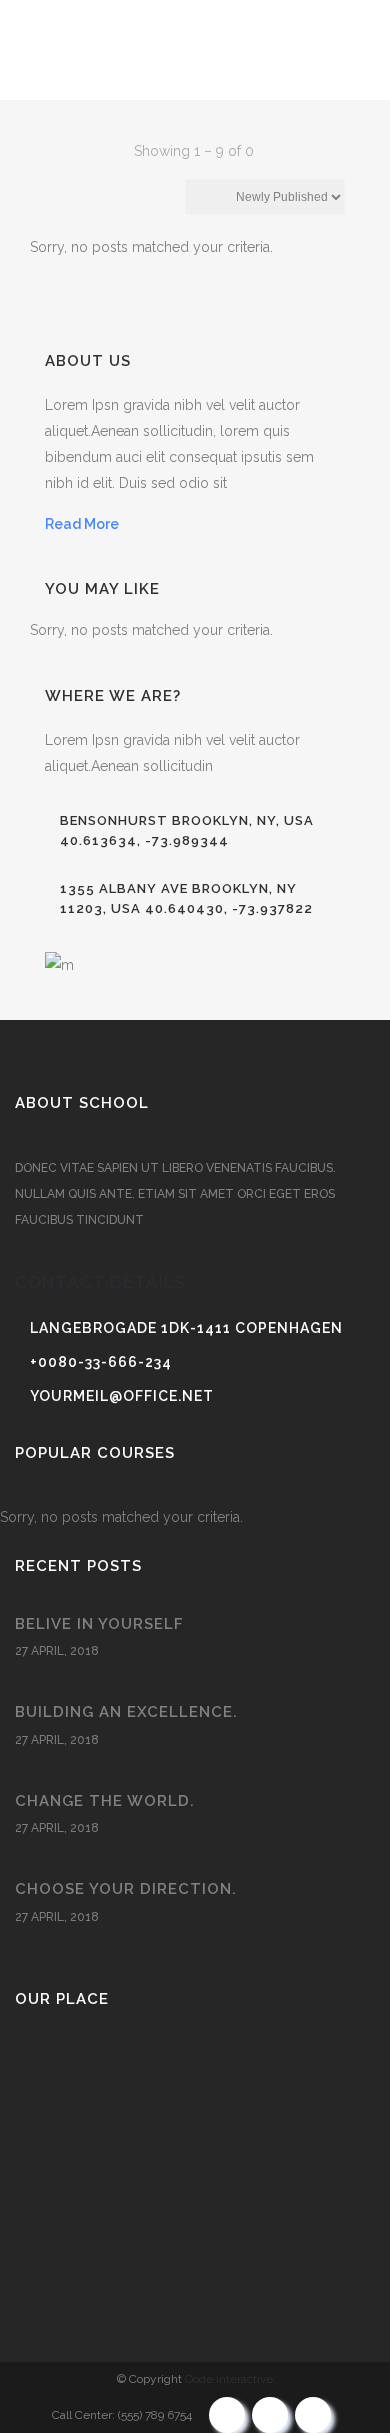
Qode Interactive (229, 2379)
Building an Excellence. (126, 1712)
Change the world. (105, 1801)
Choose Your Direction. (126, 1889)
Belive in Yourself (99, 1624)
